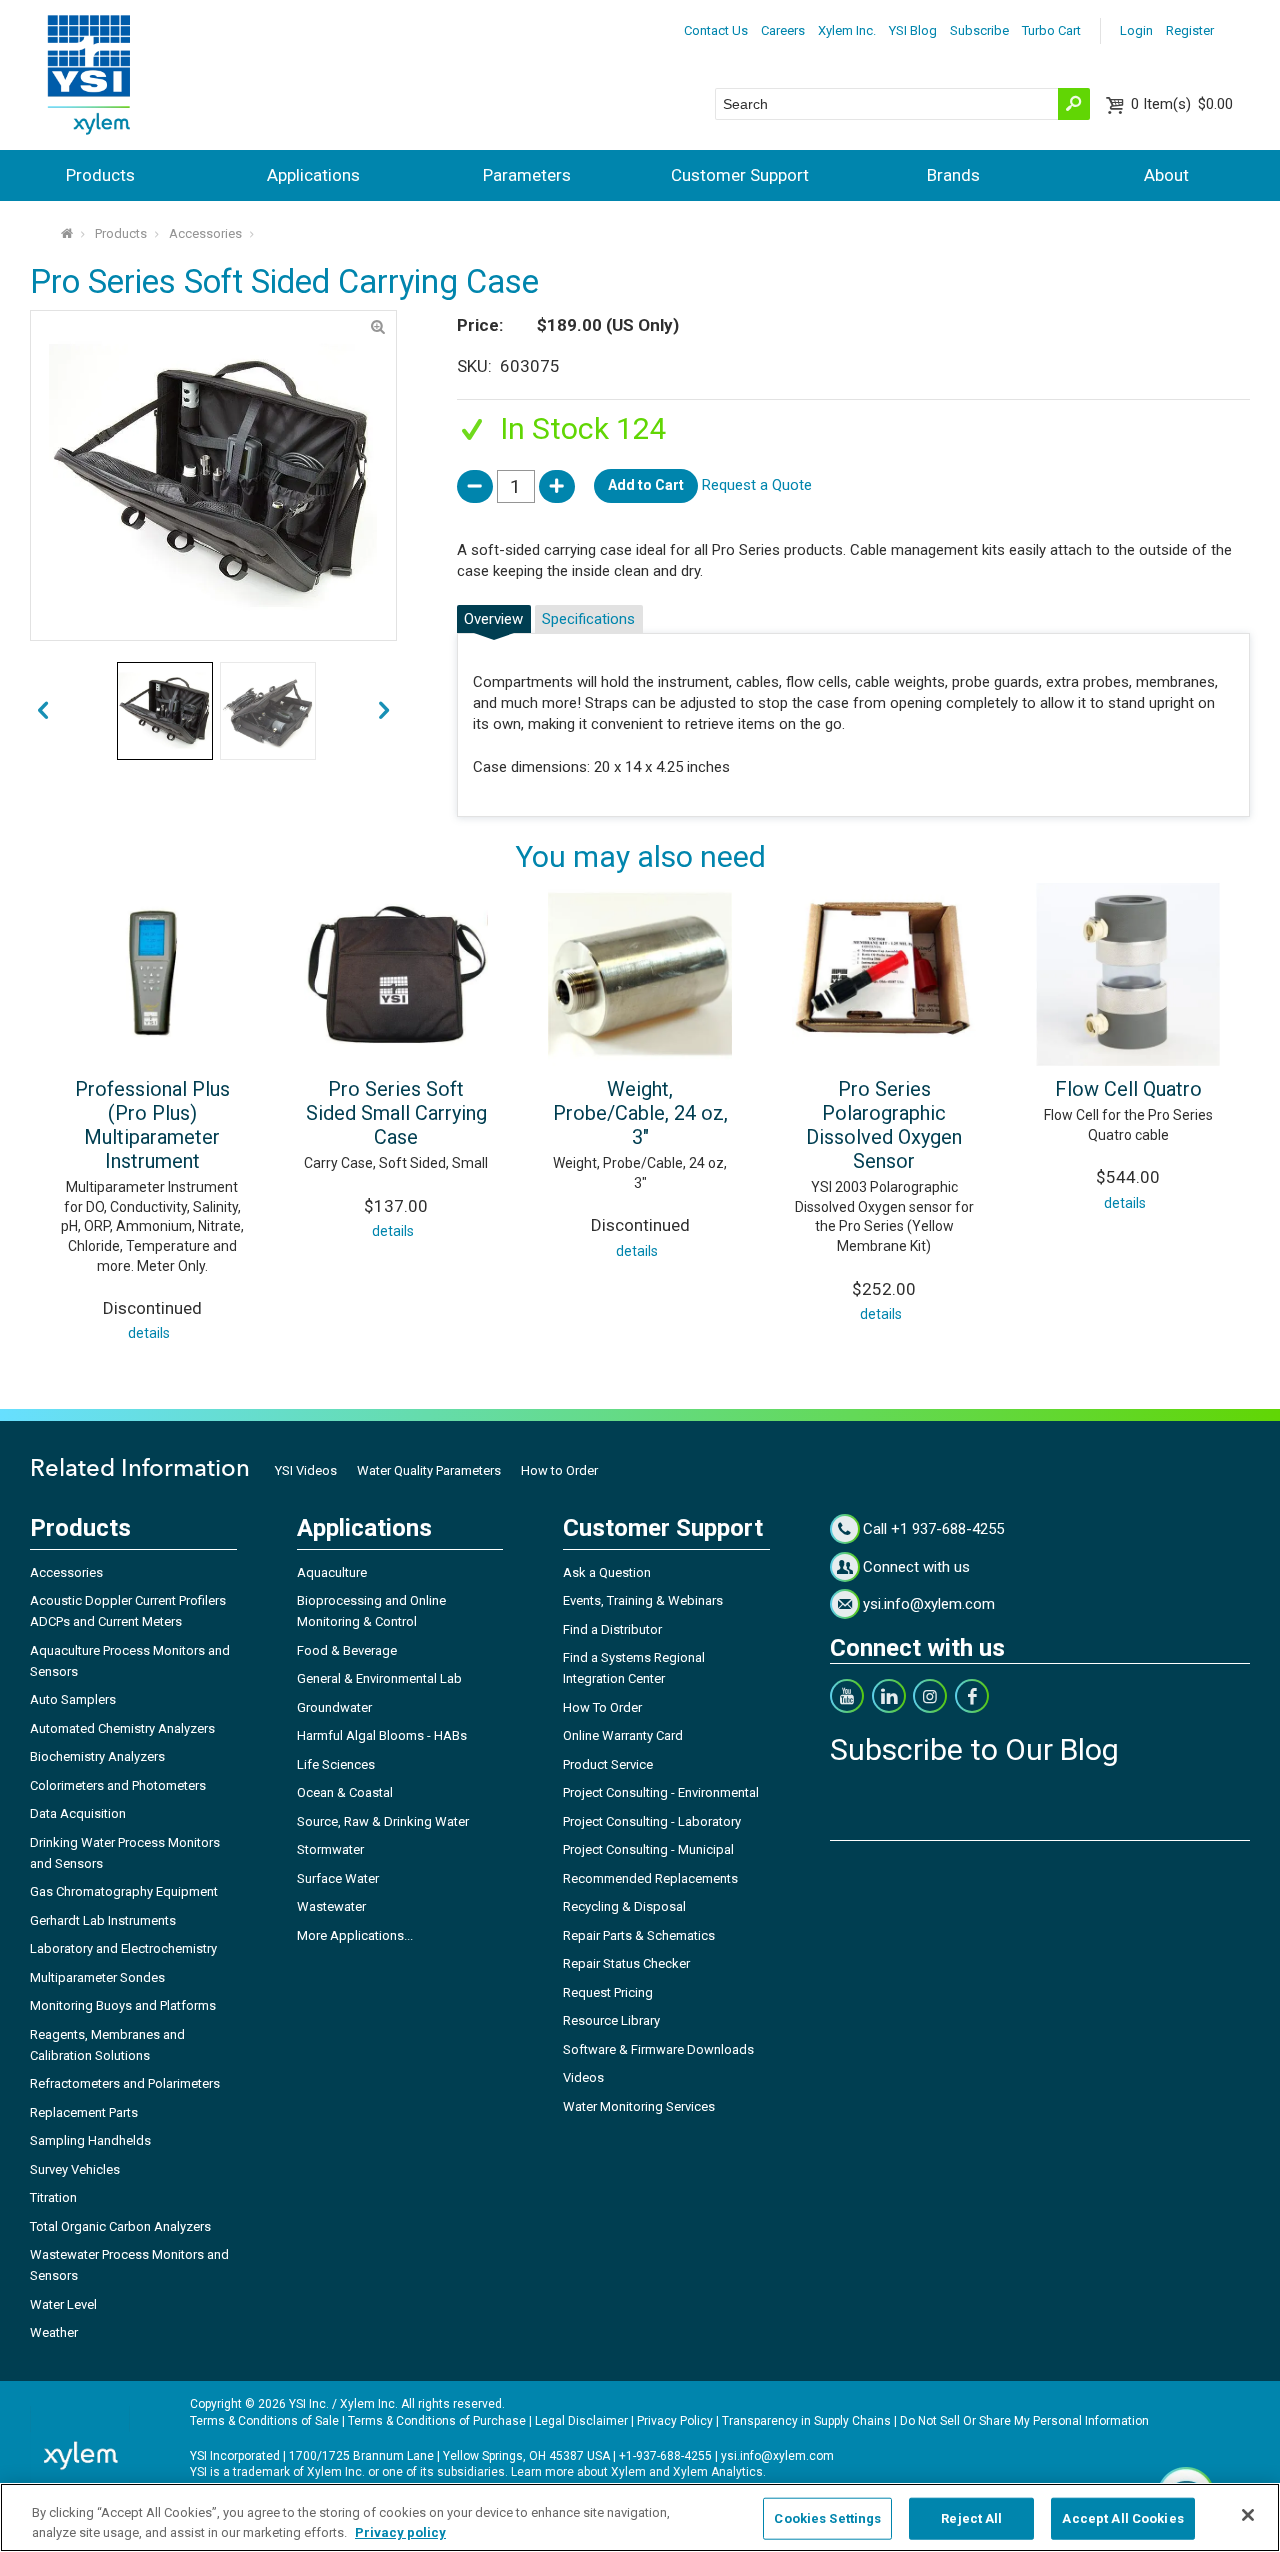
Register (1190, 30)
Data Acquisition (78, 1813)
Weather (54, 2332)
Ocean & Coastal (345, 1792)
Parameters (527, 175)
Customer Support (740, 175)
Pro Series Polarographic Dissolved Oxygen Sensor (884, 1125)
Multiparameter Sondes (97, 1977)
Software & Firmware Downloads (658, 2049)
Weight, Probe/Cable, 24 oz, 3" (640, 1113)
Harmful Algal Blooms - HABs (382, 1735)
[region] (640, 2517)
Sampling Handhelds (90, 2140)
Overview (493, 619)
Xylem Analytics (718, 2472)
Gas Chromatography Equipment (124, 1891)
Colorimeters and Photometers (118, 1785)
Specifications (588, 619)
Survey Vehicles (75, 2169)
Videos (583, 2077)
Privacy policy (400, 2531)
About (1166, 175)
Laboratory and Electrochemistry (123, 1948)
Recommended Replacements (650, 1878)
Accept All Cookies (1122, 2518)
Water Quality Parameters (429, 1470)
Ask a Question (607, 1572)
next (43, 711)
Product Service (608, 1764)
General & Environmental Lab (379, 1678)
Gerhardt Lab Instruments (103, 1920)
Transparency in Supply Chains (806, 2421)
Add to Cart (646, 485)
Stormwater (330, 1849)
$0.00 (1182, 104)
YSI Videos (306, 1470)
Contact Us (716, 30)
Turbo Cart (1051, 30)
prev (384, 711)
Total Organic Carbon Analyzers (120, 2226)
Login (1136, 30)
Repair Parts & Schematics (639, 1935)
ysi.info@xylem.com (929, 1604)
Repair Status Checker (626, 1963)
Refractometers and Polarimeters (125, 2083)
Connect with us (916, 1567)
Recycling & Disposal (624, 1906)
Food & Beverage (347, 1650)
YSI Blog (913, 30)
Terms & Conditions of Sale (264, 2421)
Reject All (971, 2518)
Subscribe (979, 30)
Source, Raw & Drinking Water (383, 1821)
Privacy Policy (675, 2421)
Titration (53, 2197)
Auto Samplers (73, 1699)
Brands (953, 175)
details (149, 1333)
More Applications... (355, 1935)
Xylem (628, 2472)
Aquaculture (332, 1572)
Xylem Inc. (847, 30)
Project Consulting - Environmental (661, 1792)
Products (100, 175)
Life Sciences (336, 1764)
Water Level (63, 2304)
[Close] (1248, 2515)
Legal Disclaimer (581, 2421)
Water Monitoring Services (639, 2106)
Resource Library (611, 2020)
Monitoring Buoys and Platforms (123, 2005)
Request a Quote (757, 485)
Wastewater (331, 1906)
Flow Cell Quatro (1128, 1089)
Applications (313, 175)
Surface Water (338, 1878)
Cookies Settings (827, 2518)
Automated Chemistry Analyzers (122, 1728)
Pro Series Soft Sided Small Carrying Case (396, 1113)
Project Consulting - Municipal (648, 1849)
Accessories (205, 233)
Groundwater (334, 1707)
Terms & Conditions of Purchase (437, 2421)
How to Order (559, 1470)
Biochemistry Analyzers (97, 1756)
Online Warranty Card (623, 1735)
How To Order (602, 1707)
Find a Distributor (612, 1629)
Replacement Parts (84, 2112)
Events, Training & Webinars (643, 1600)
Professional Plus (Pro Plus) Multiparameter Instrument (152, 1125)
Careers (783, 30)
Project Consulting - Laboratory (652, 1821)
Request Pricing (608, 1992)
